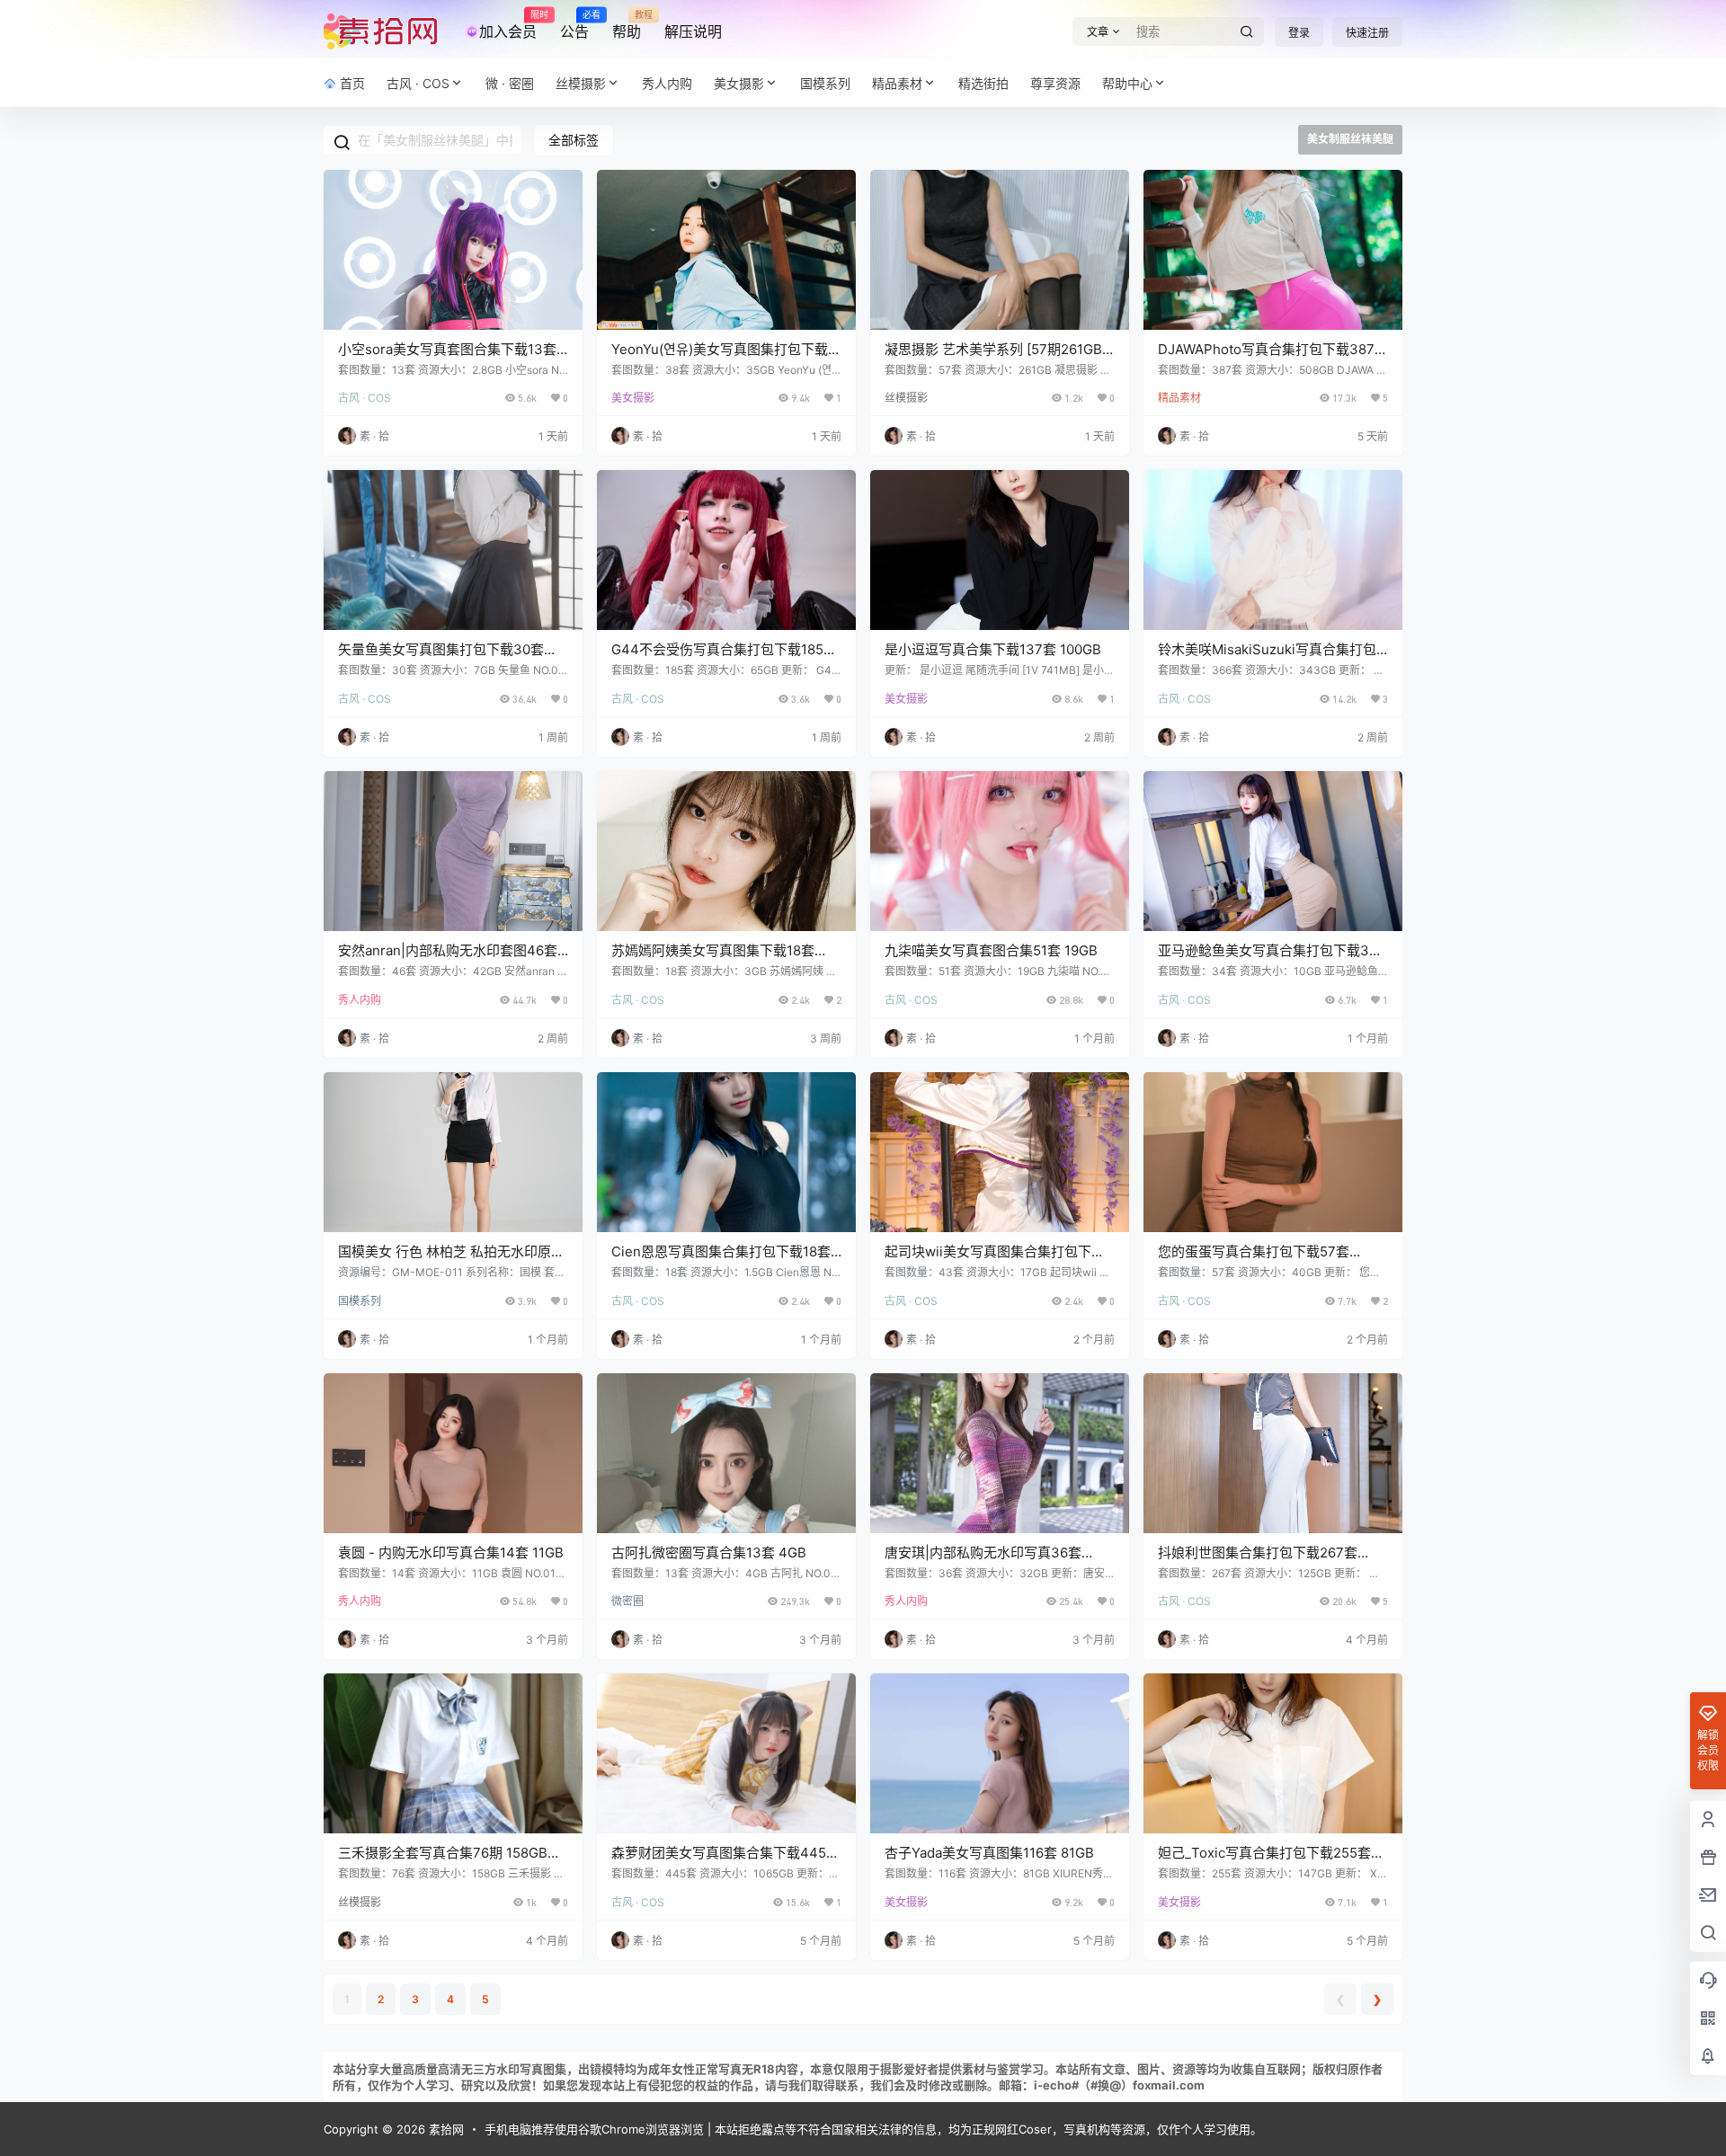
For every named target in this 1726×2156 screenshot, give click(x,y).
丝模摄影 (581, 83)
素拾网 (445, 2129)
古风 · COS (418, 83)
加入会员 (508, 25)
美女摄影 (739, 83)
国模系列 (360, 1301)
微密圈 (627, 1601)
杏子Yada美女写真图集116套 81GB (989, 1853)
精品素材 (897, 83)
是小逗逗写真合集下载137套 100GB (993, 649)
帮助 (627, 25)
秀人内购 (360, 1000)
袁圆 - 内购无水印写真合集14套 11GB (451, 1553)
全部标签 (574, 140)
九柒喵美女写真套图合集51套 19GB (991, 950)
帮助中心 (1127, 83)
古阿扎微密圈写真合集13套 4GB (709, 1553)
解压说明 (693, 31)
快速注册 (1367, 33)
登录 (1299, 33)
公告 (574, 25)
